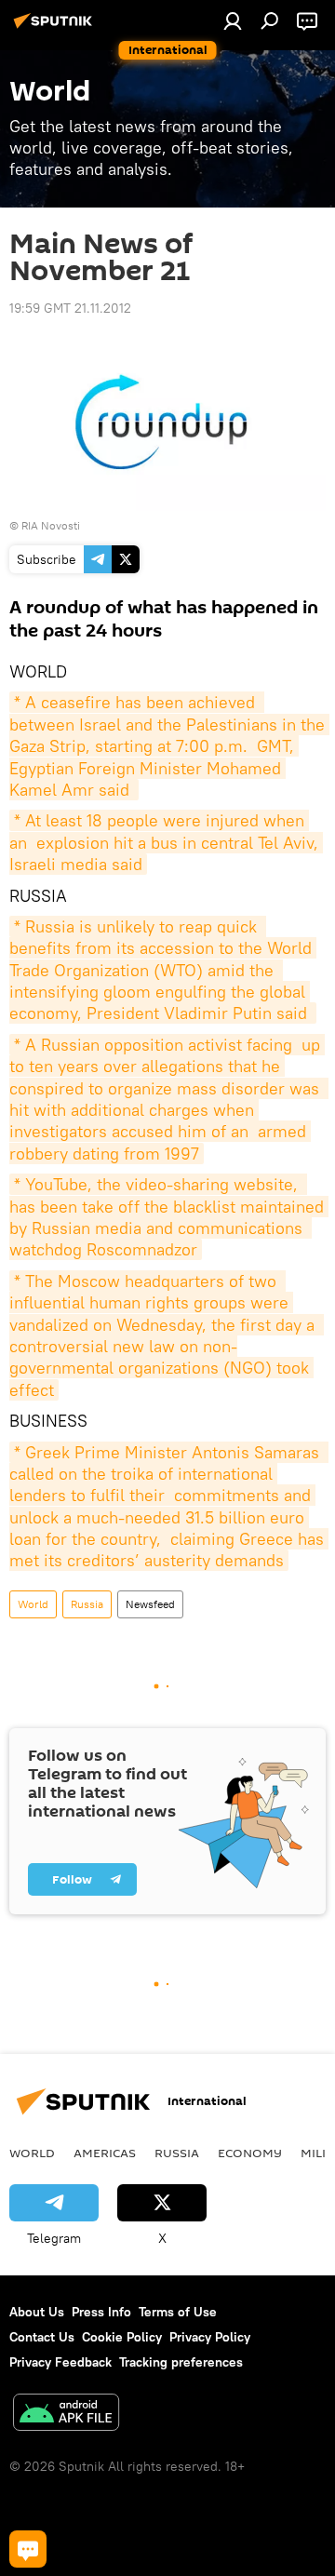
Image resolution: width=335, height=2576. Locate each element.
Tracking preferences (181, 2362)
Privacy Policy (210, 2337)
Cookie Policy (122, 2337)
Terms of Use (178, 2312)
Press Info (101, 2312)
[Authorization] (233, 20)
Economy (250, 2153)
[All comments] (28, 2549)
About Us (37, 2312)
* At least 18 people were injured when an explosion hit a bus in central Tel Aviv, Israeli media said (166, 842)
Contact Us (42, 2337)
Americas (105, 2153)
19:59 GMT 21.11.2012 (70, 308)
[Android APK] (66, 2415)
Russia (87, 1604)
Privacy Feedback (60, 2362)
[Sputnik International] (56, 28)
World (33, 1604)
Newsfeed (150, 1604)
